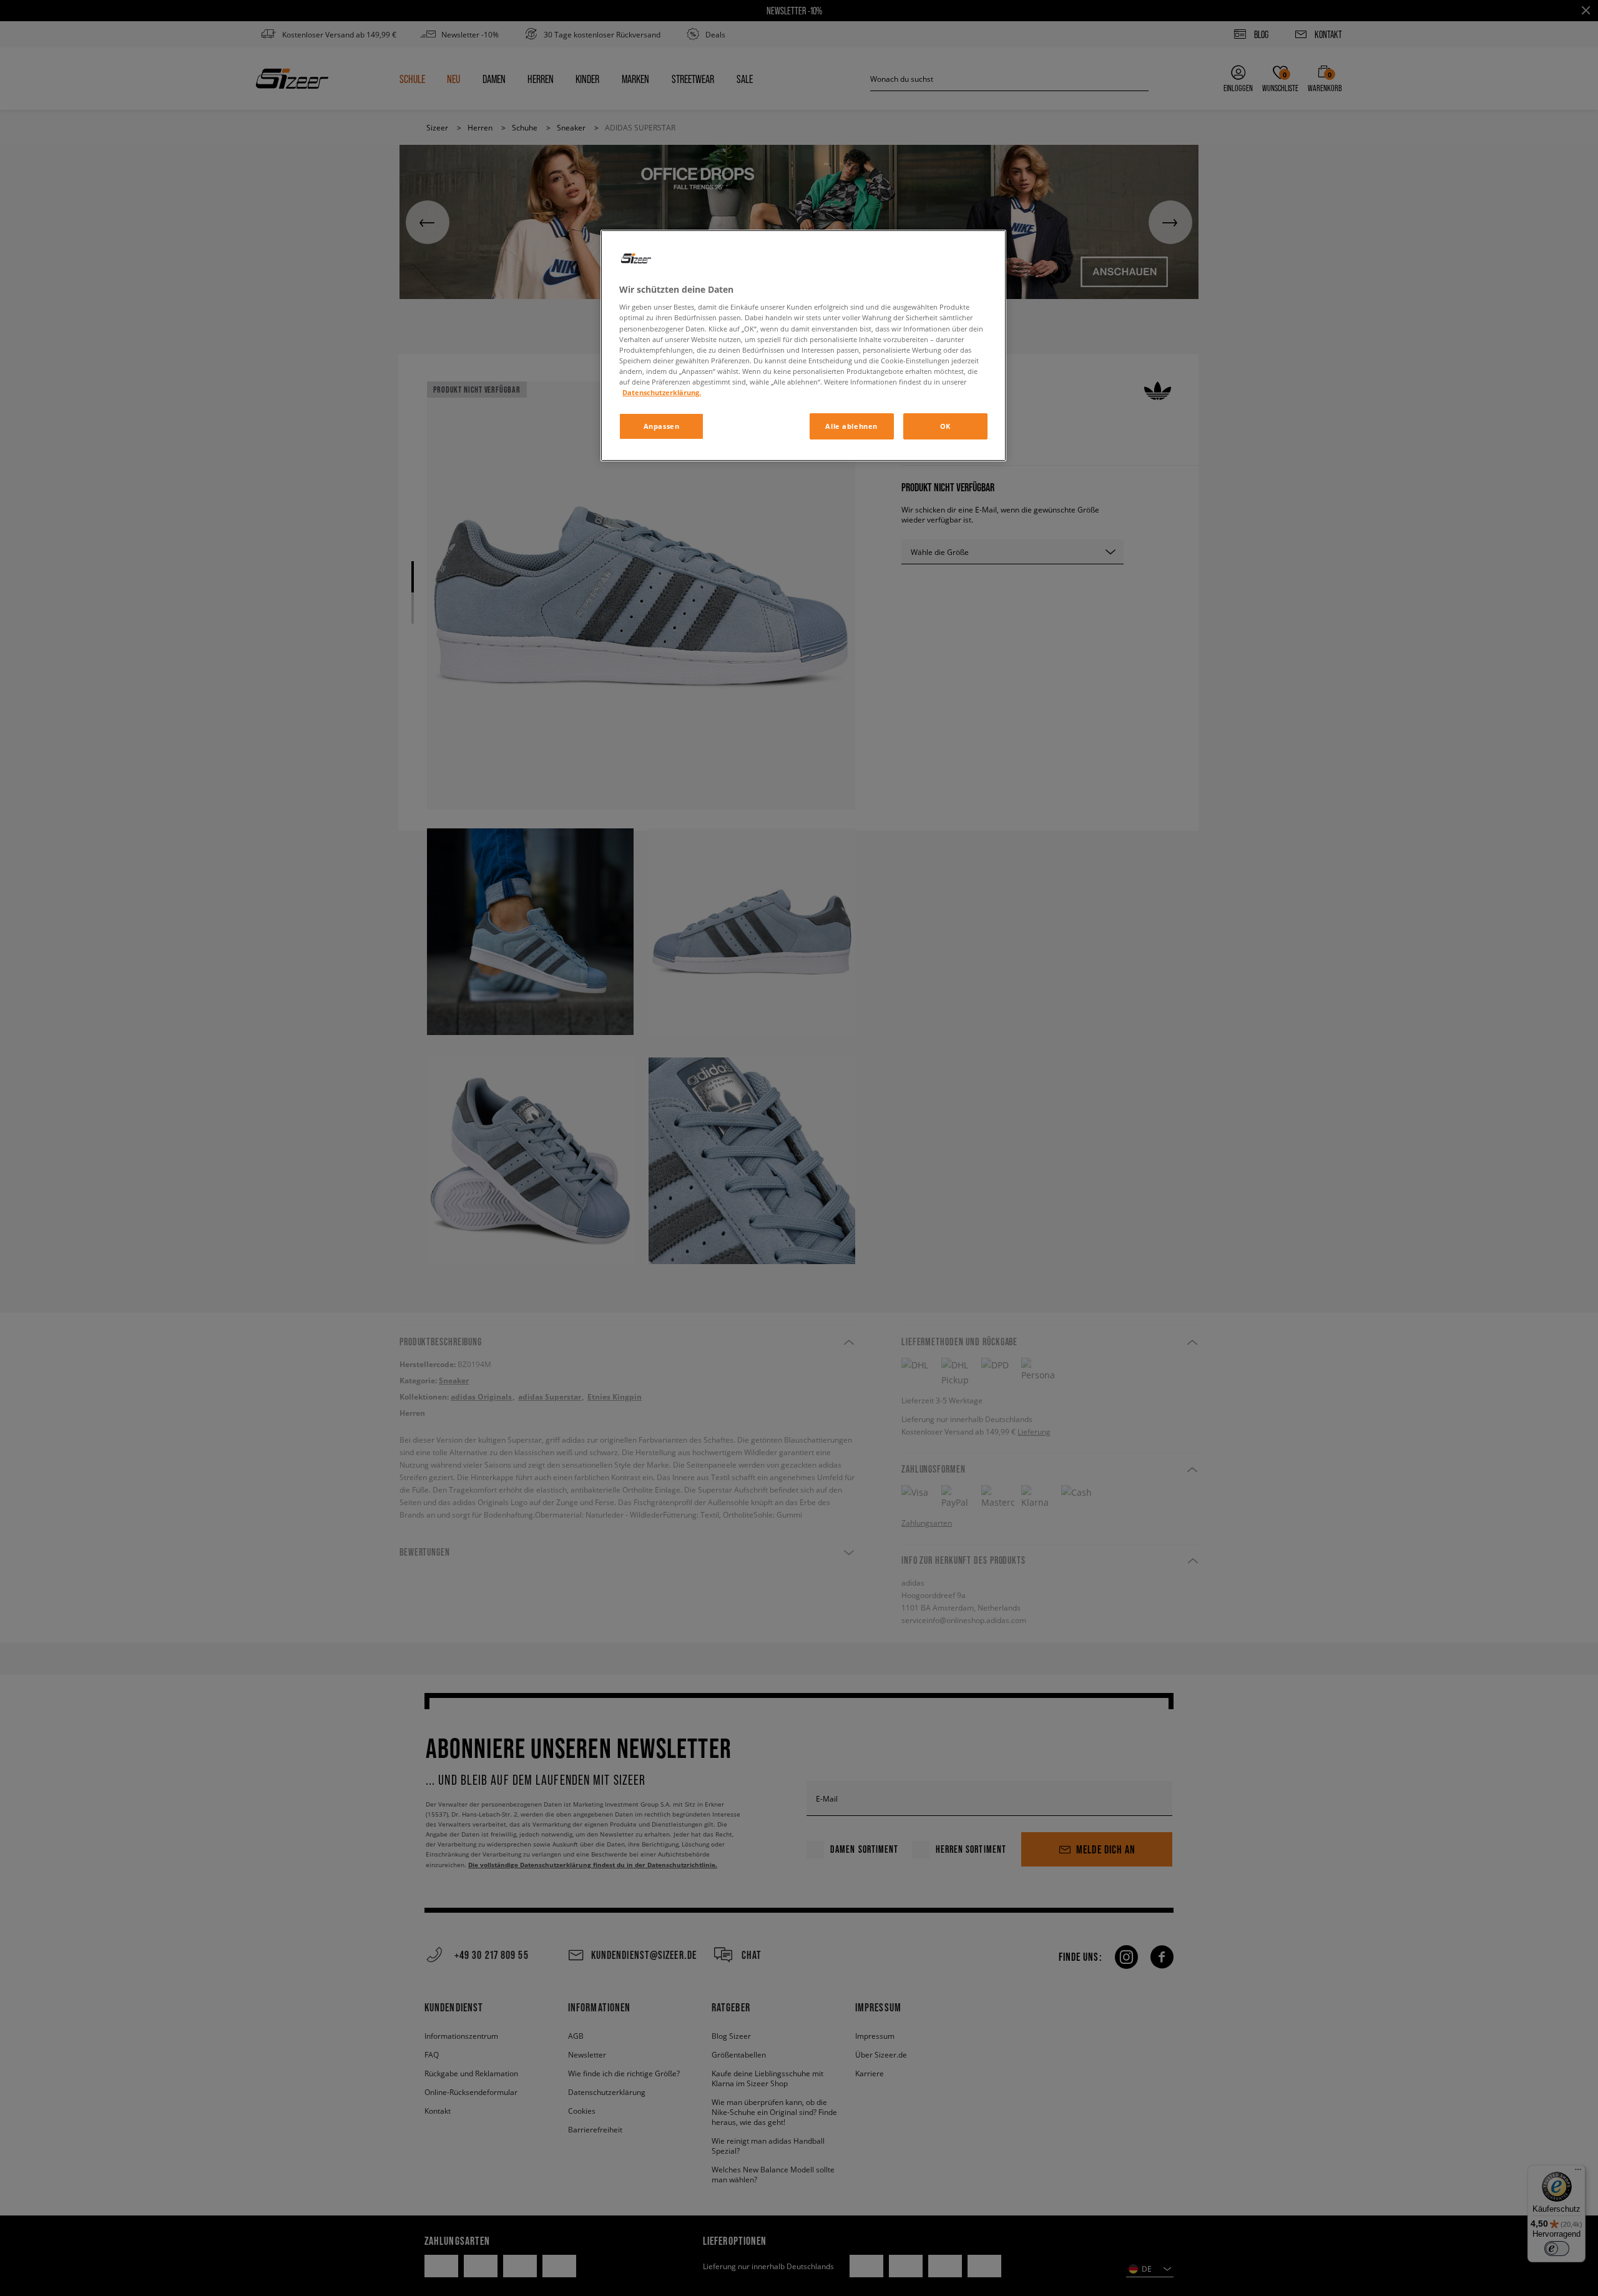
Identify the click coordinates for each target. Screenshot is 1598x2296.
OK (945, 426)
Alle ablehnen (851, 426)
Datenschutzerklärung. (662, 392)
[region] (803, 346)
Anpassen (662, 426)
